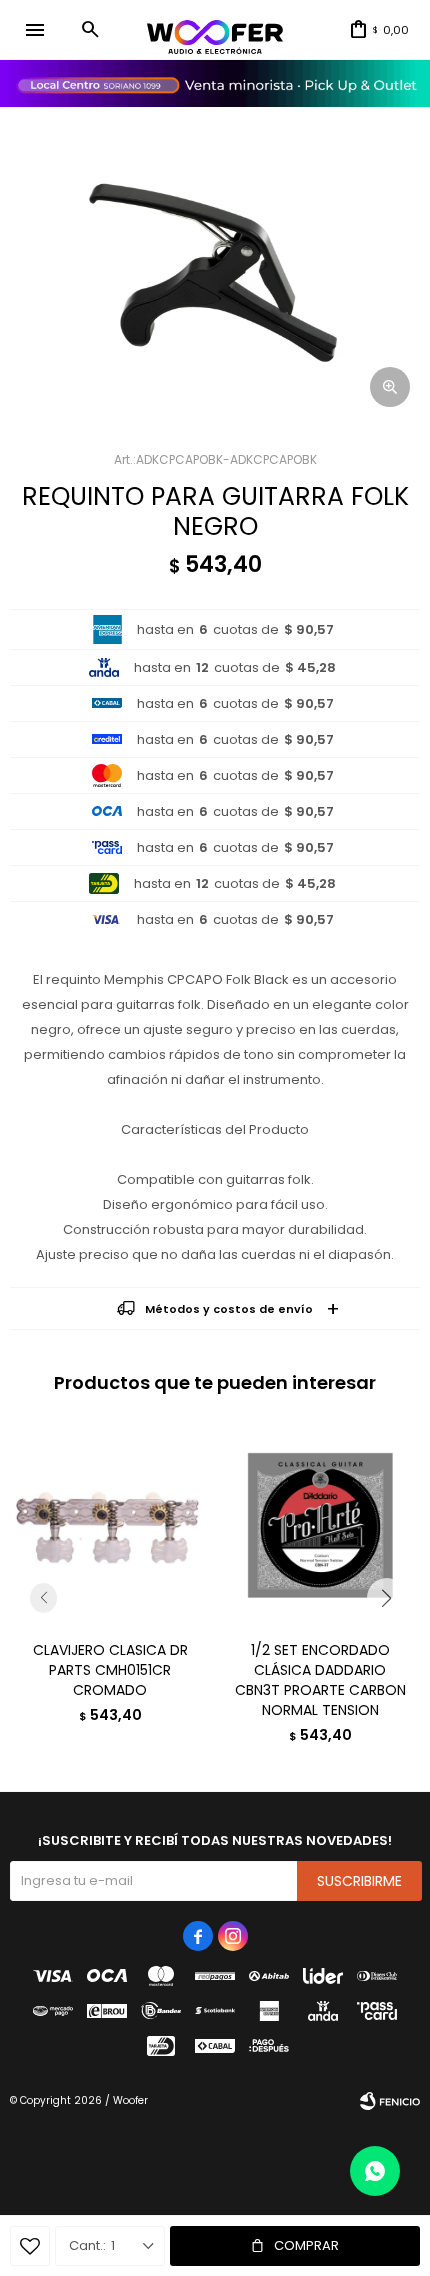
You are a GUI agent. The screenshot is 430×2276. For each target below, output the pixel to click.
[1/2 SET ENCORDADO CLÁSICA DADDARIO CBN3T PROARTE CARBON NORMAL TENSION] (320, 1525)
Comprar (306, 2245)
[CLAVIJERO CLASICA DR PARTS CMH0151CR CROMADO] (110, 1525)
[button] (90, 30)
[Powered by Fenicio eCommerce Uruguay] (390, 2101)
